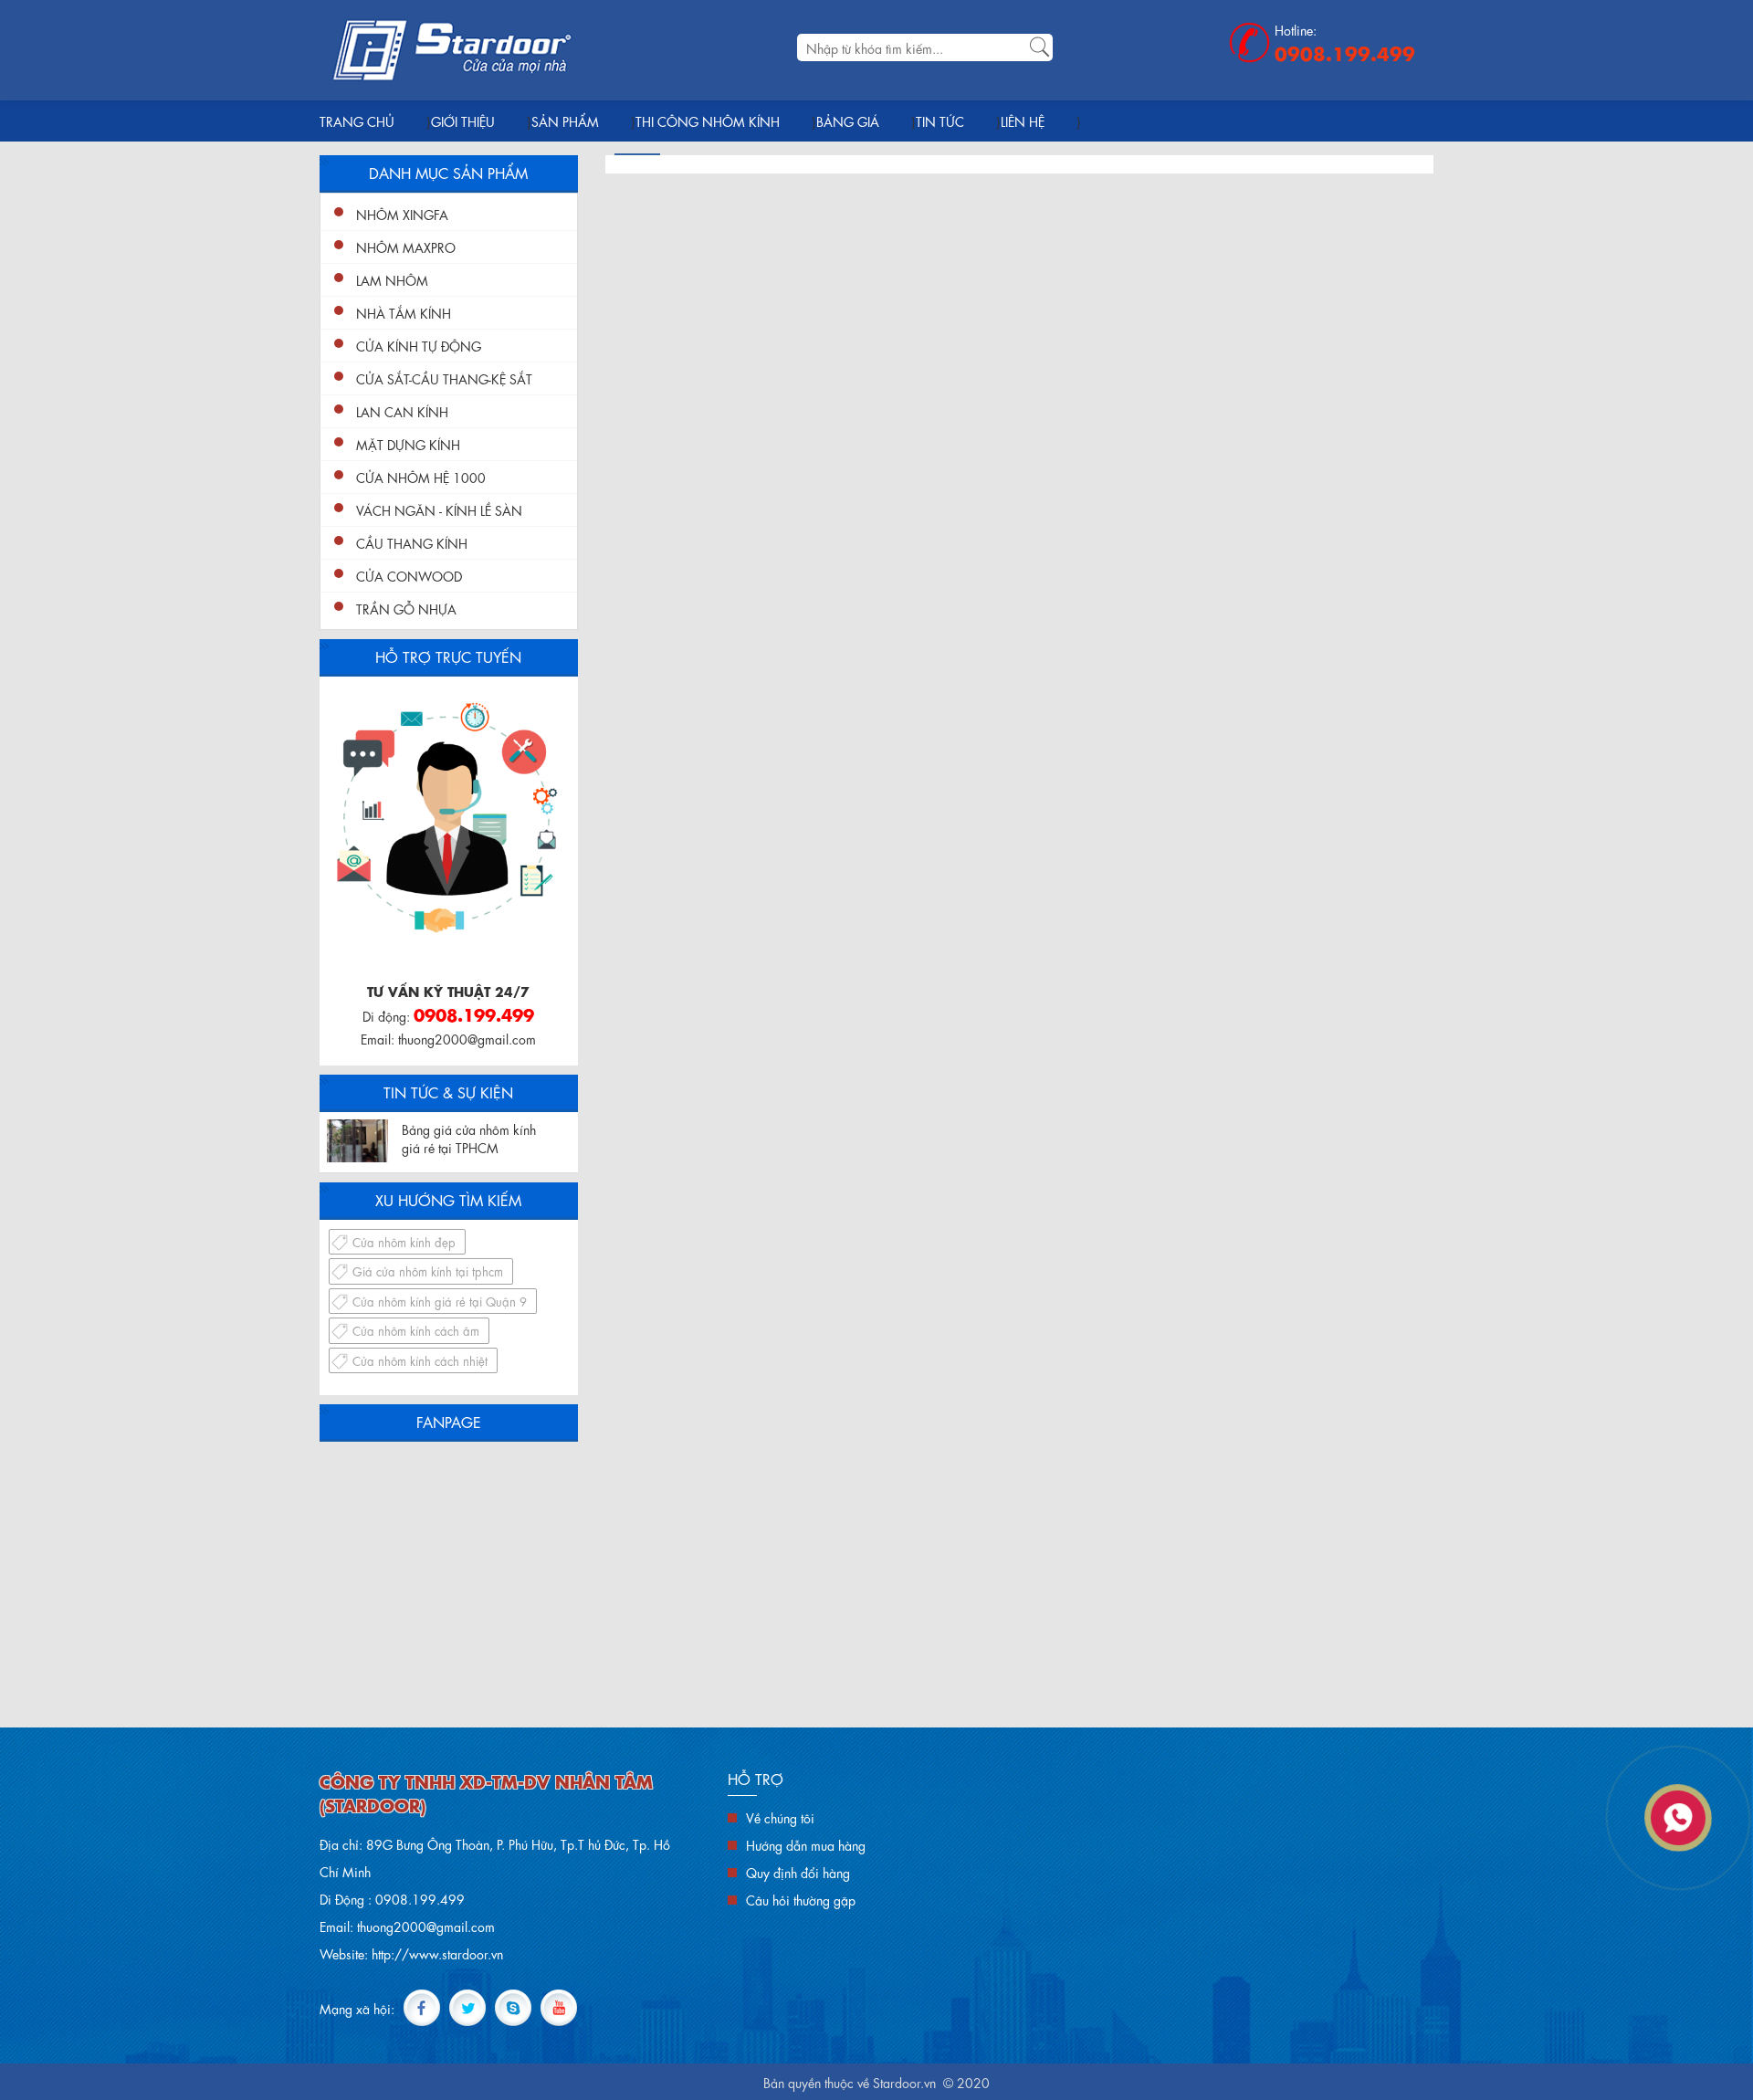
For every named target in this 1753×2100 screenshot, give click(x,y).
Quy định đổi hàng (798, 1872)
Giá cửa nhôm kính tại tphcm (428, 1270)
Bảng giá (848, 121)
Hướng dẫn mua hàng (806, 1844)
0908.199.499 (1345, 52)
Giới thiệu (463, 121)
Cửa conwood (409, 575)
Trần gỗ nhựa (406, 608)
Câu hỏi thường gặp (801, 1899)
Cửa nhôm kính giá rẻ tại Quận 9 (440, 1301)
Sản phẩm (565, 121)
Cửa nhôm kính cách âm (416, 1330)
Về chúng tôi (780, 1817)
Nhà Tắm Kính (404, 312)
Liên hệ (1023, 121)
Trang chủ (357, 121)
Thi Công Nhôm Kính (708, 121)
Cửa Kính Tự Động (419, 345)
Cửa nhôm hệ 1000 (421, 477)
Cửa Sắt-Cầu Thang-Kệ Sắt (444, 378)
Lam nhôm (392, 279)
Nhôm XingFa (402, 214)
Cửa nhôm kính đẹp (404, 1241)
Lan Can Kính (402, 411)
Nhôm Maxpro (406, 247)
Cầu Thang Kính (412, 542)
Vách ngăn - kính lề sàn (439, 509)
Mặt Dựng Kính (408, 444)
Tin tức (940, 121)
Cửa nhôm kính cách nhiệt (420, 1360)
